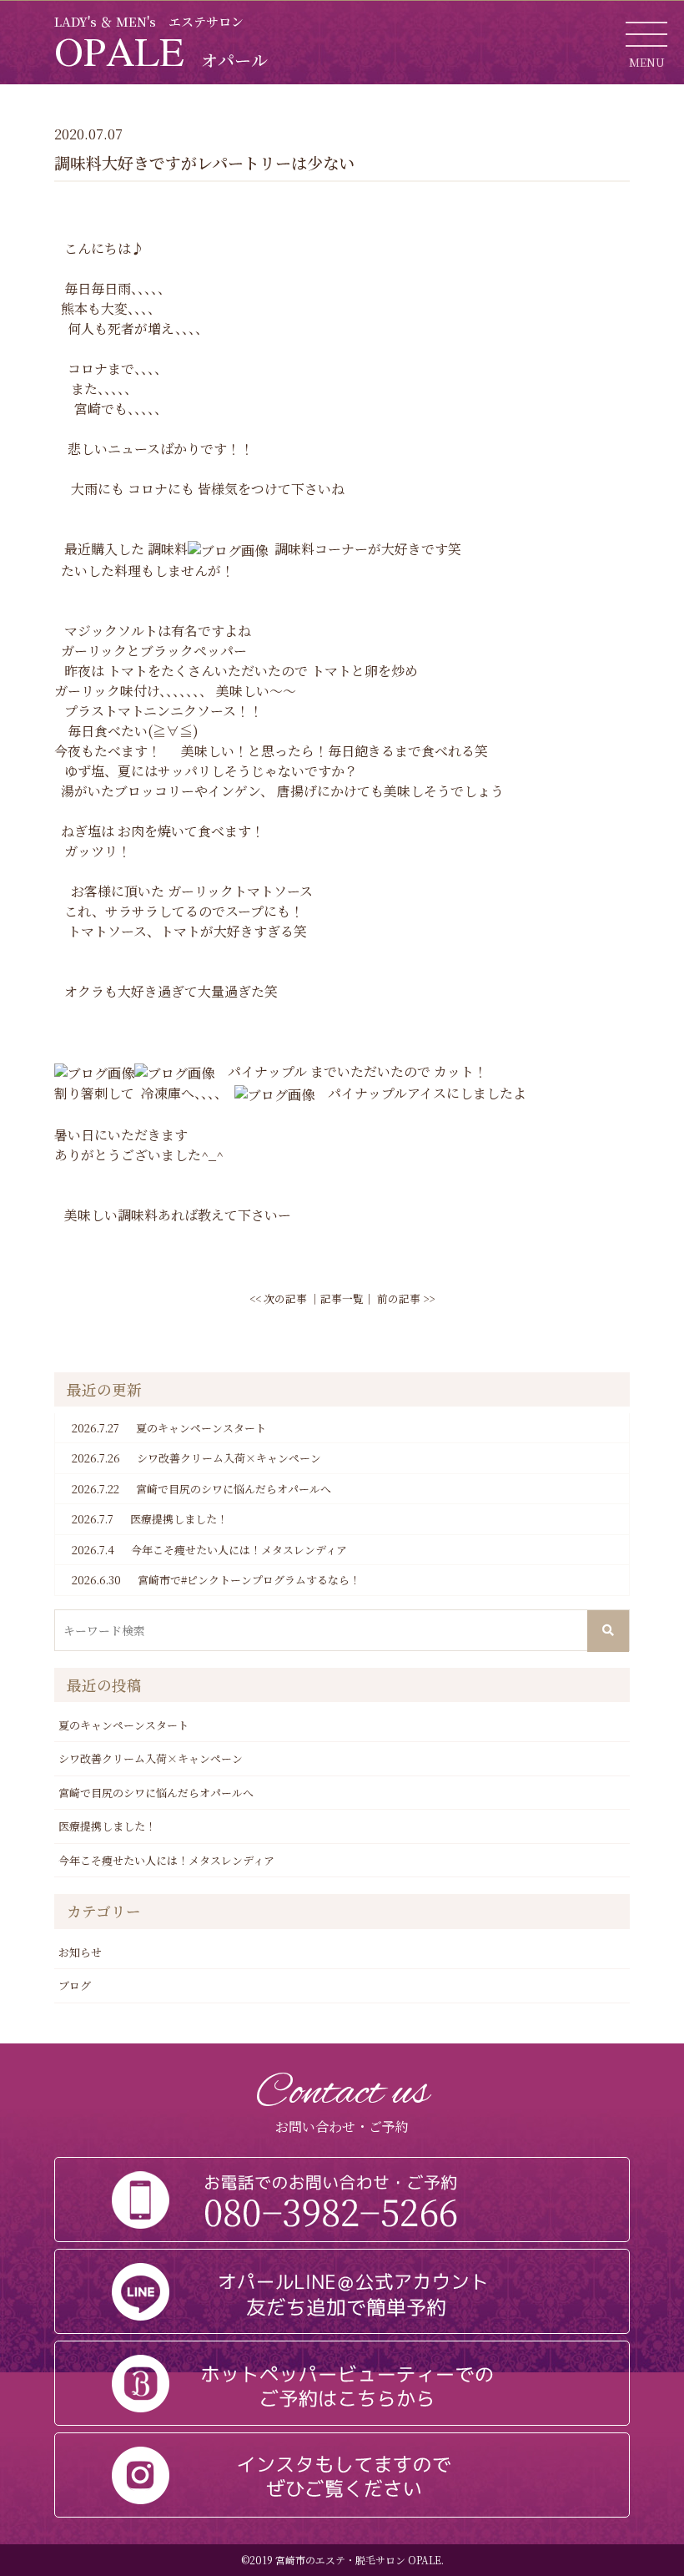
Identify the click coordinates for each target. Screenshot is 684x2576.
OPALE (161, 51)
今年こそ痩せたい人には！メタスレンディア (209, 1550)
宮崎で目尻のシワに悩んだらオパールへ (201, 1489)
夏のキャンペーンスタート (169, 1428)
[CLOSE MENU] (646, 33)
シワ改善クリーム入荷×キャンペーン (196, 1458)
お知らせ (80, 1952)
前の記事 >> (406, 1298)
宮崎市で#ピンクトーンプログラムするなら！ (216, 1580)
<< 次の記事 (278, 1298)
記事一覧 (342, 1298)
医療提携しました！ (150, 1519)
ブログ (75, 1985)
